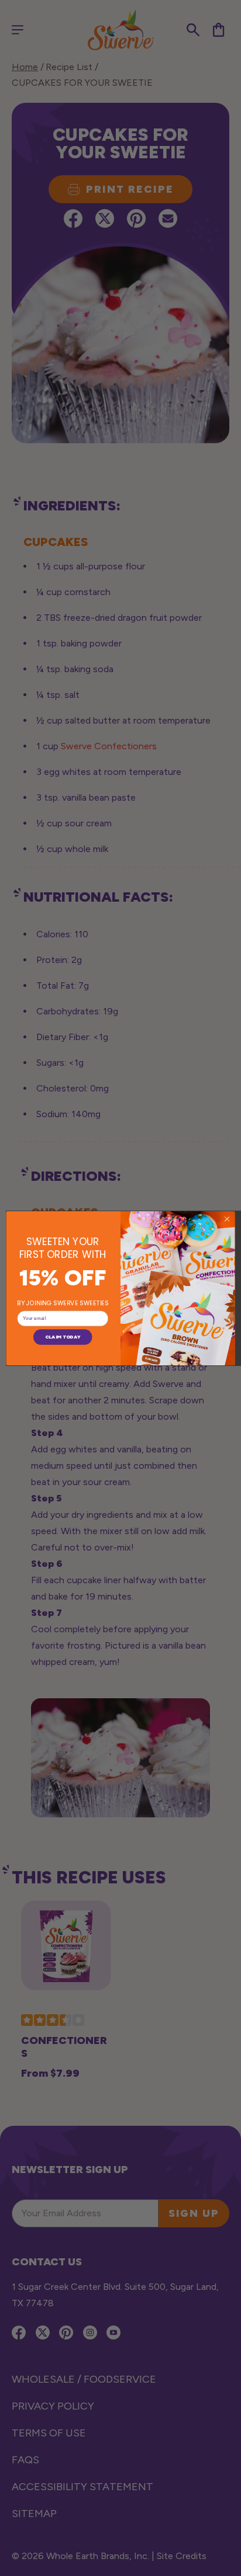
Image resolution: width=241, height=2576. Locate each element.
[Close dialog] (227, 1219)
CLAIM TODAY (63, 1337)
